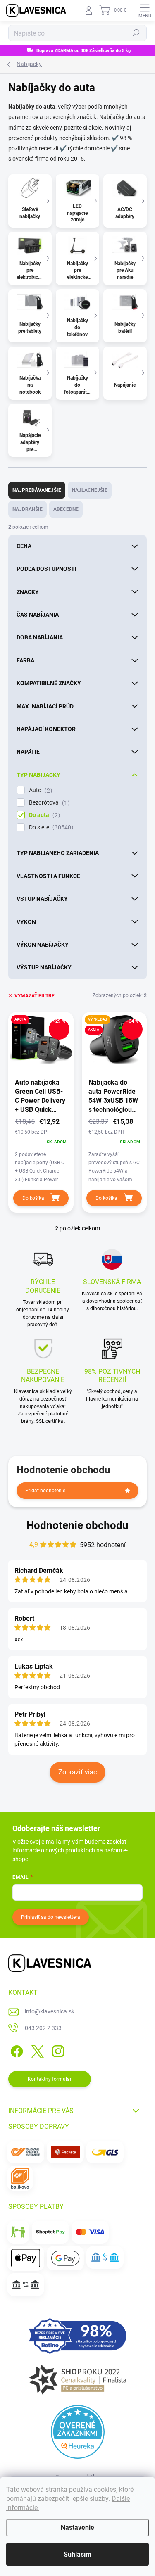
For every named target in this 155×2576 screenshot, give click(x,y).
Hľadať (136, 33)
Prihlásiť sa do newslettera (51, 1917)
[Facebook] (15, 2050)
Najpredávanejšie (37, 490)
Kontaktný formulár (50, 2079)
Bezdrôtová (48, 803)
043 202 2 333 (43, 2028)
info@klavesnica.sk (50, 2011)
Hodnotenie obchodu (77, 1525)
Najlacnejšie (90, 490)
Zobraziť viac (77, 1772)
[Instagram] (57, 2050)
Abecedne (66, 509)
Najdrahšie (27, 509)
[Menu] (145, 10)
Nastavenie (77, 2527)
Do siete (50, 827)
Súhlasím (77, 2554)
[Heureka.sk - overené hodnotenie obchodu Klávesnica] (78, 2432)
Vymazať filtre (35, 996)
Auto (39, 790)
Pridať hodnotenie (45, 1491)
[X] (36, 2050)
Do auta (43, 815)
